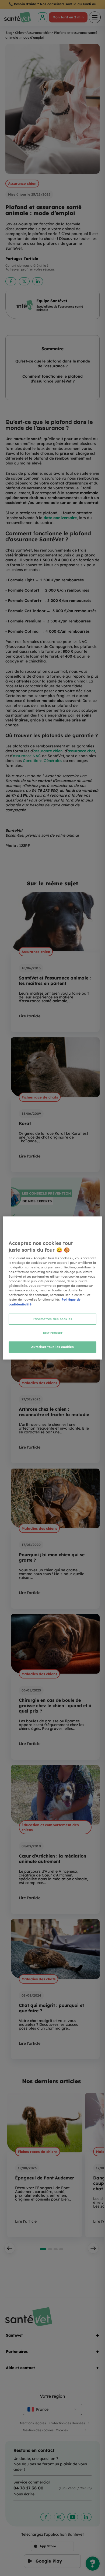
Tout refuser (53, 1333)
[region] (53, 1288)
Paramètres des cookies (52, 1319)
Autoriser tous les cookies (53, 1347)
